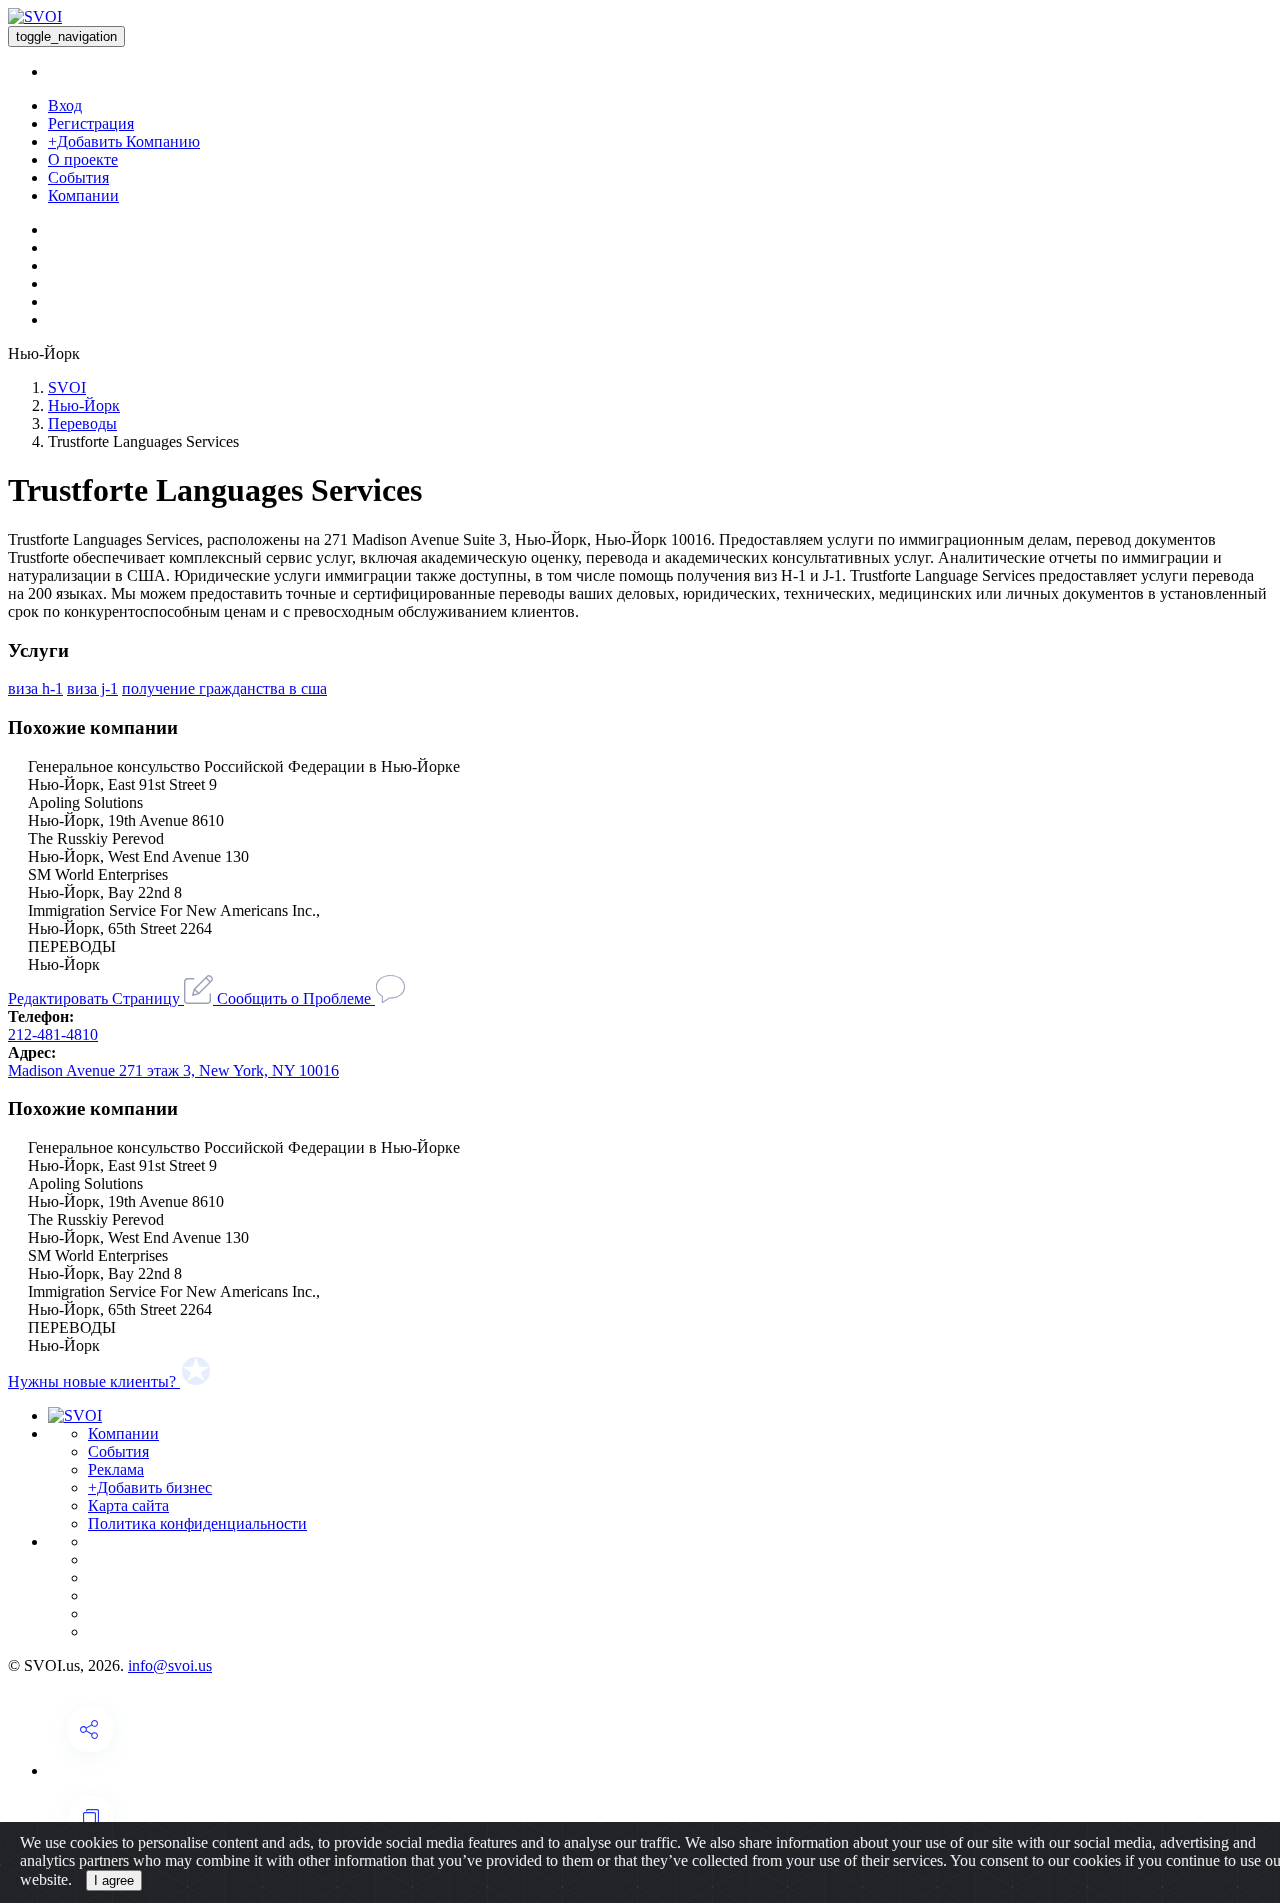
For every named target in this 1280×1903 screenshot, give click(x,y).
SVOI (67, 387)
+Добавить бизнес (150, 1487)
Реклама (116, 1469)
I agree (114, 1880)
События (78, 177)
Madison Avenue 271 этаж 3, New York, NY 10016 (173, 1070)
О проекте (83, 159)
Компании (83, 195)
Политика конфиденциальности (197, 1523)
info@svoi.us (170, 1665)
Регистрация (91, 123)
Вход (65, 105)
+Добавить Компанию (124, 141)
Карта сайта (128, 1505)
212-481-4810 (53, 1034)
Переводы (82, 423)
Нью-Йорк (84, 405)
